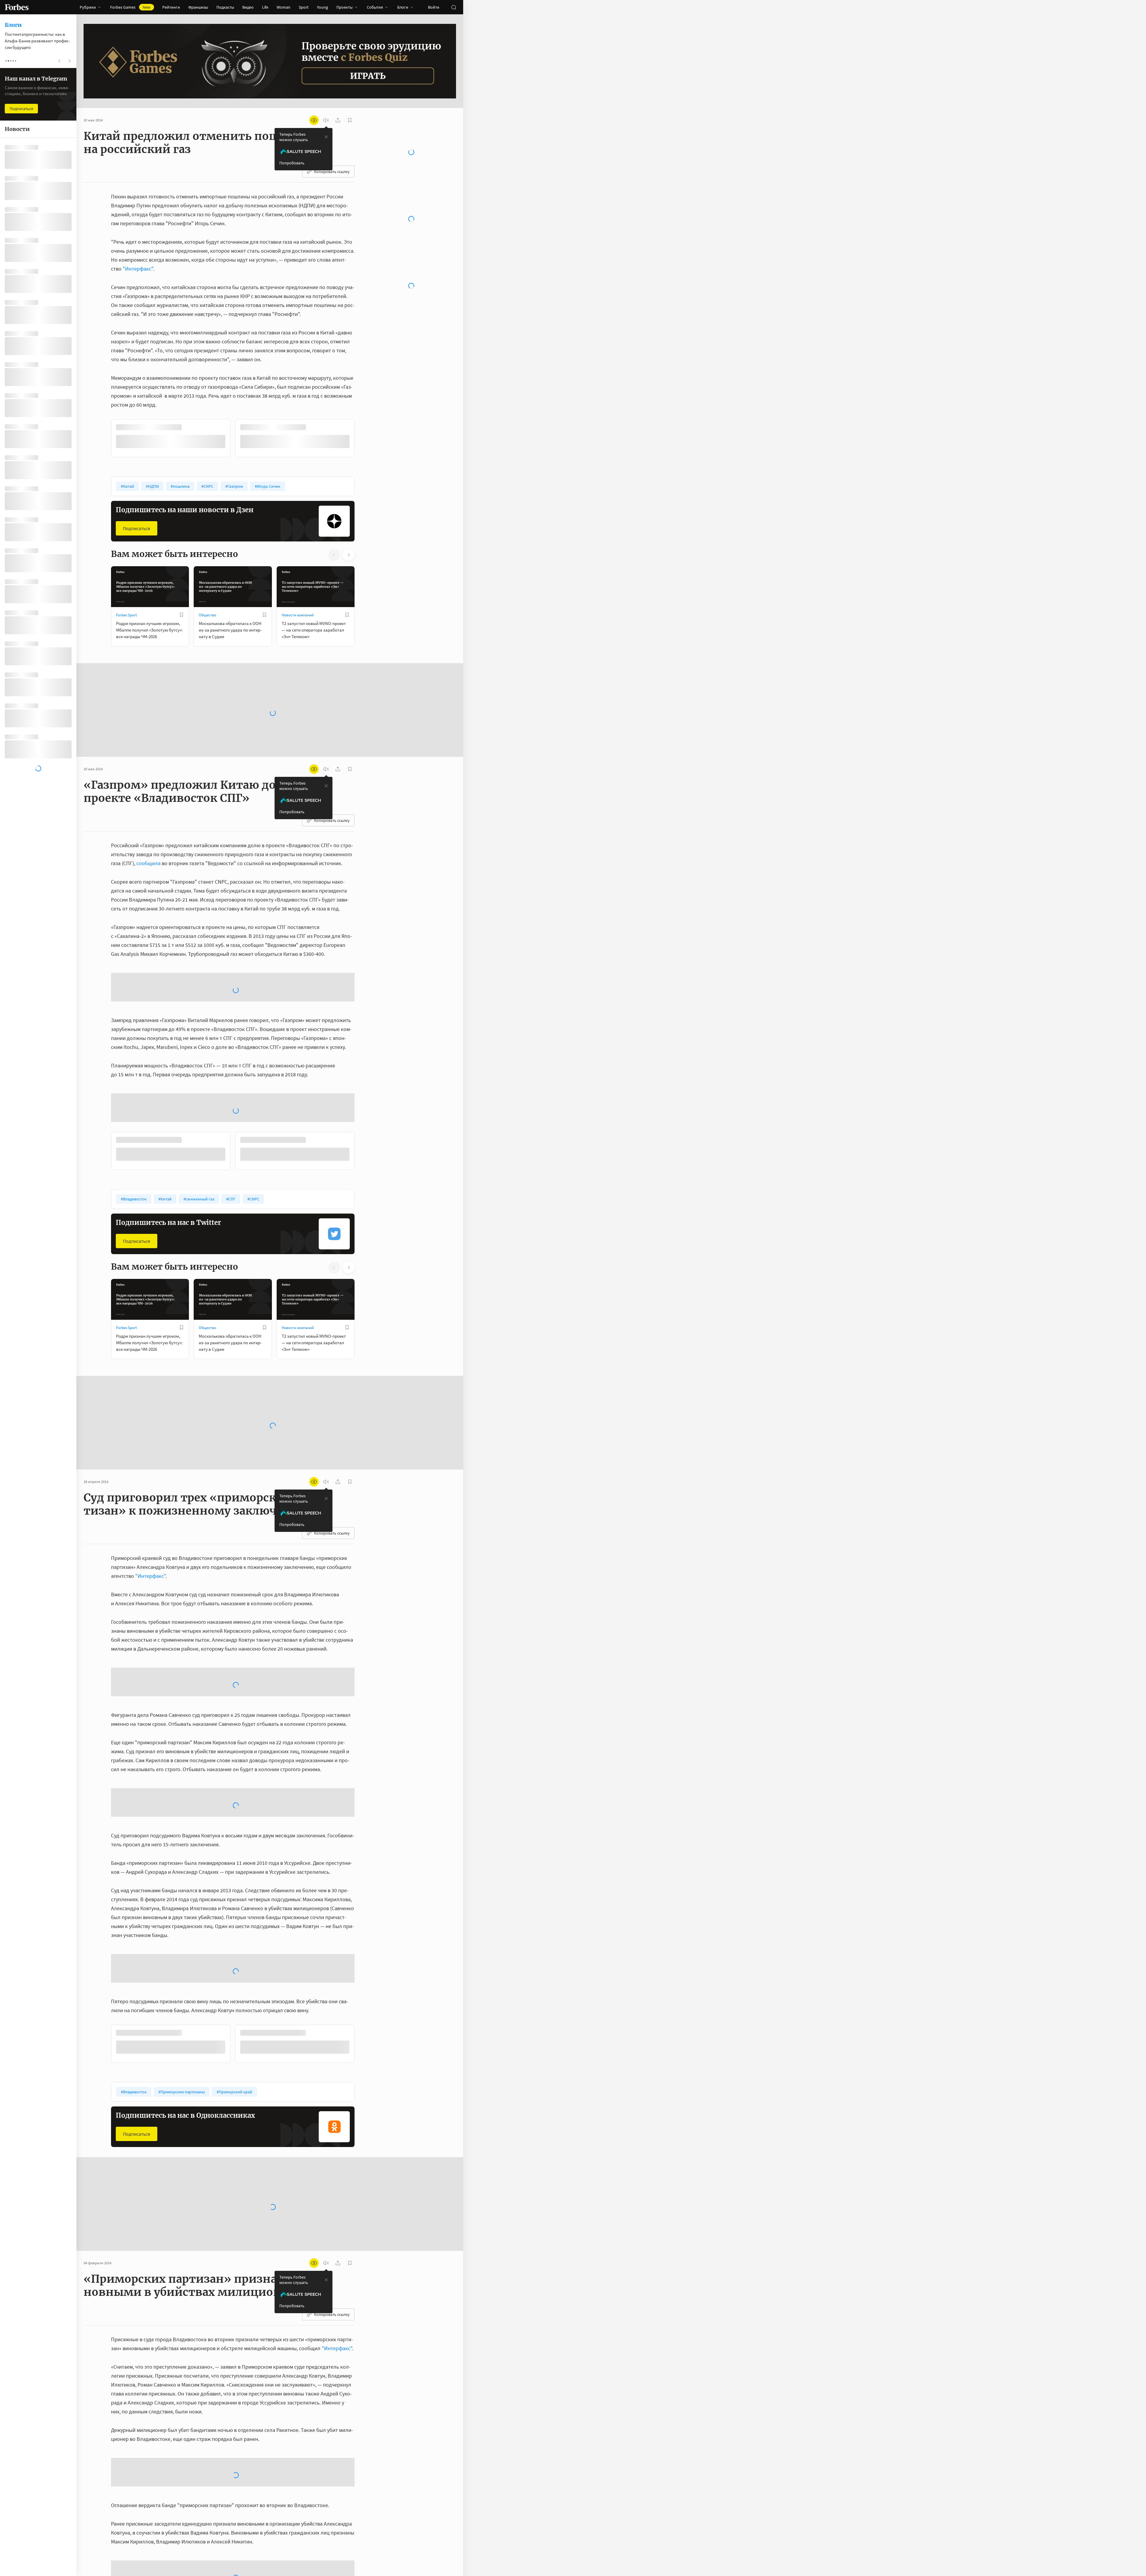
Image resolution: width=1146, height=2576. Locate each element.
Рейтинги (171, 7)
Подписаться (137, 528)
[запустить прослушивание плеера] (326, 120)
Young (322, 7)
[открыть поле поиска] (454, 7)
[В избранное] (190, 427)
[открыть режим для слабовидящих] (314, 120)
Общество (207, 614)
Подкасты (225, 7)
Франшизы (198, 7)
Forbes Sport (126, 614)
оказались (210, 2444)
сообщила (148, 862)
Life (265, 7)
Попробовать (292, 163)
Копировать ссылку (332, 172)
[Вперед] (364, 439)
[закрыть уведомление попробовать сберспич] (326, 137)
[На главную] (17, 7)
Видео (248, 7)
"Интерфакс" (138, 269)
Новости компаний (298, 614)
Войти (434, 7)
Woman (284, 7)
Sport (304, 7)
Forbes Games (130, 7)
